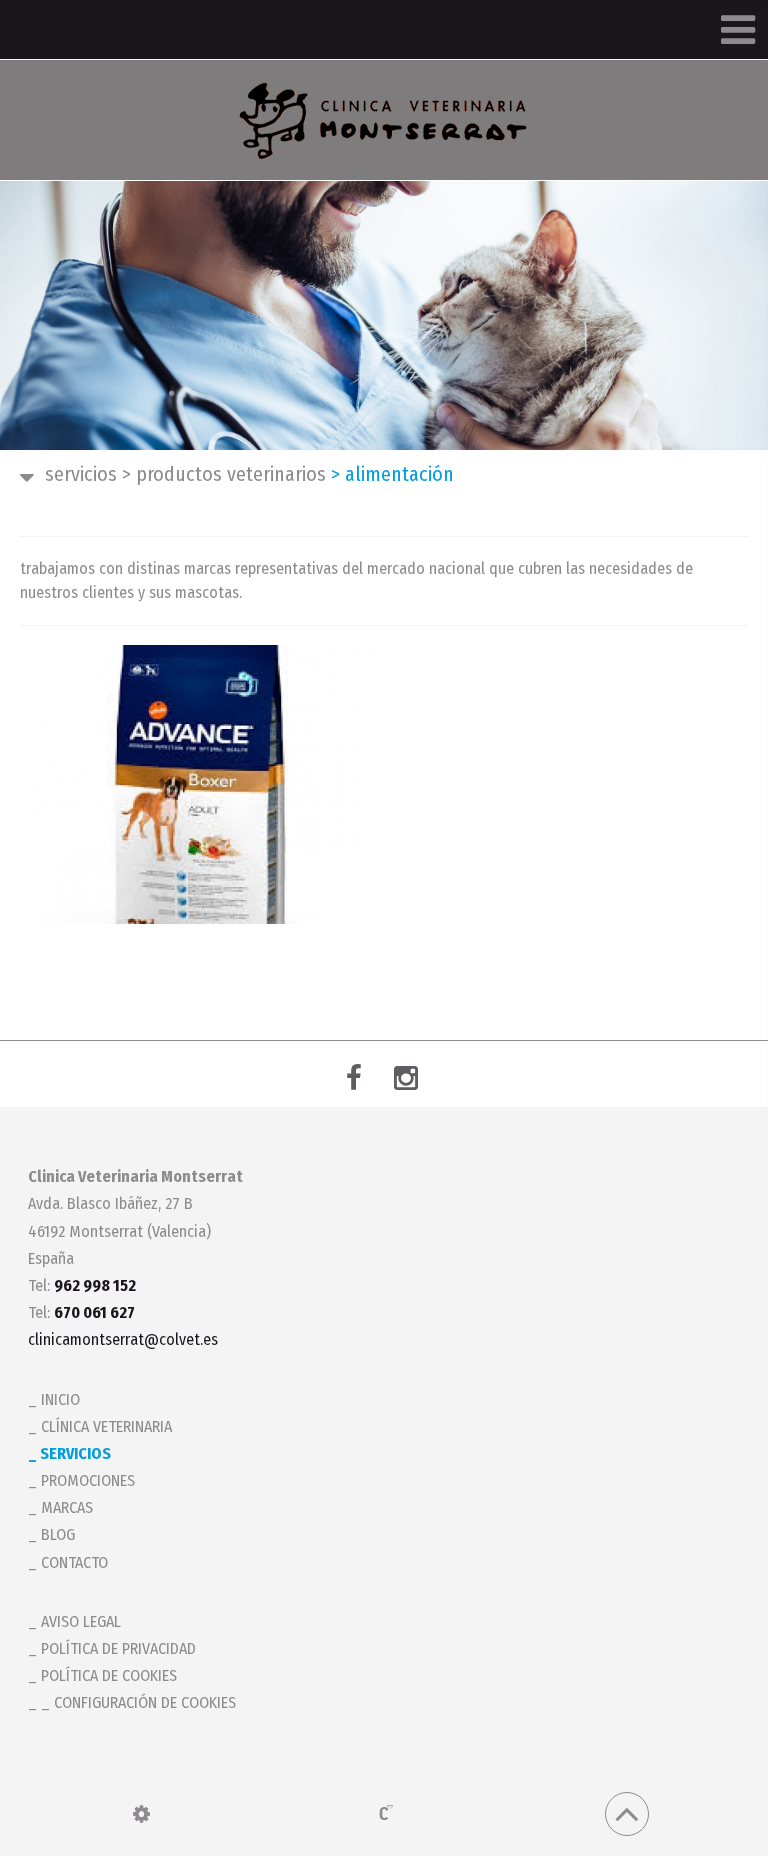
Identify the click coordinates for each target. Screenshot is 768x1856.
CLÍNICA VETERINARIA (106, 1426)
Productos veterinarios (224, 474)
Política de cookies (109, 1675)
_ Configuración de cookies (138, 1702)
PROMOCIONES (88, 1480)
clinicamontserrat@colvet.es (123, 1339)
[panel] (141, 1814)
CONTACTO (74, 1562)
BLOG (58, 1534)
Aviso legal (81, 1621)
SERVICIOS (81, 474)
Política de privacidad (118, 1648)
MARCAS (67, 1507)
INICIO (60, 1399)
